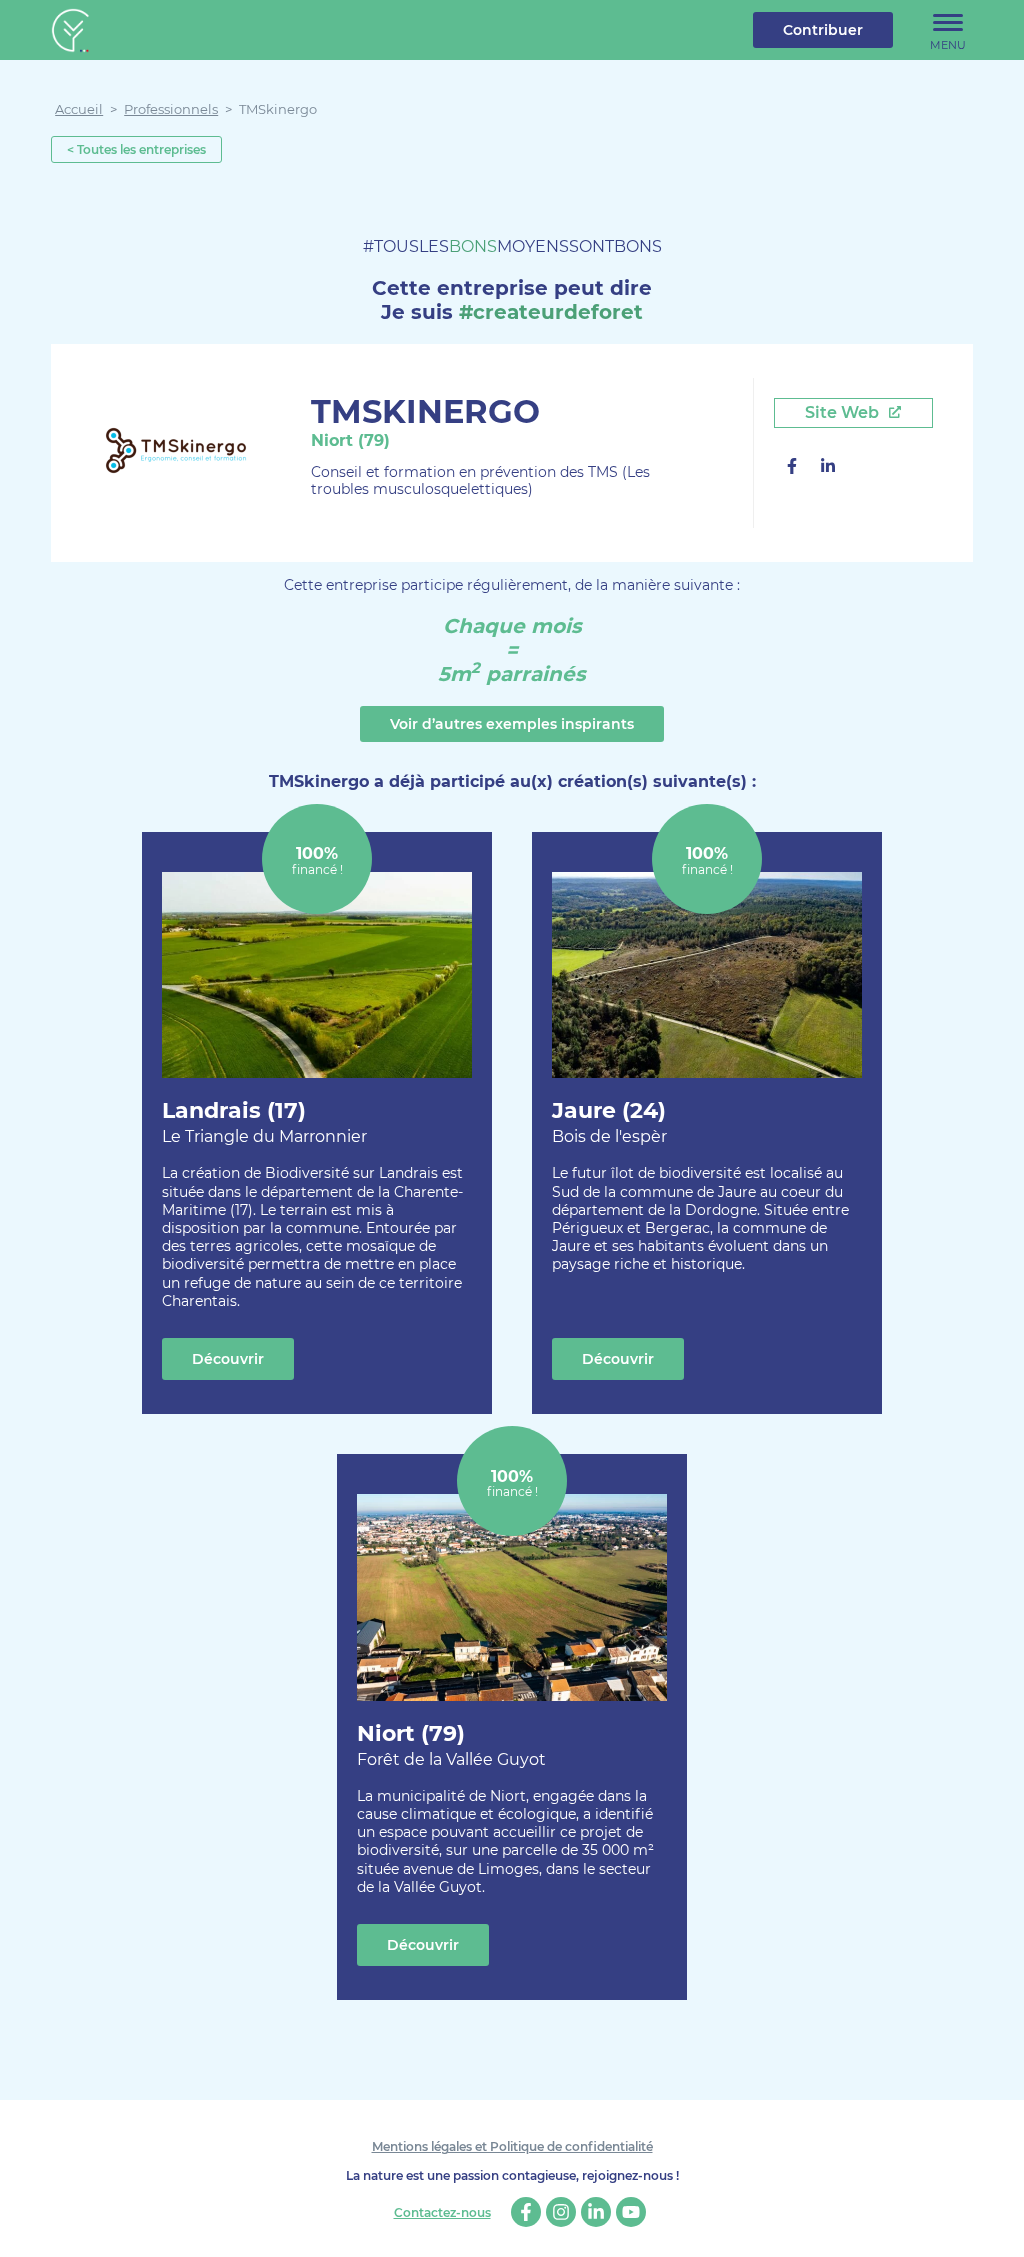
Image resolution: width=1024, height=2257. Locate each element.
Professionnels (171, 109)
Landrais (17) (264, 1121)
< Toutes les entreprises (136, 149)
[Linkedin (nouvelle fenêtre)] (828, 468)
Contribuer (823, 30)
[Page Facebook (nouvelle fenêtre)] (792, 468)
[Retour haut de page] (994, 2227)
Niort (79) (451, 1744)
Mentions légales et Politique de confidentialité (512, 2146)
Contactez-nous (442, 2213)
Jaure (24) (609, 1121)
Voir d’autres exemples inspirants (512, 724)
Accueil (79, 109)
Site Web (844, 412)
